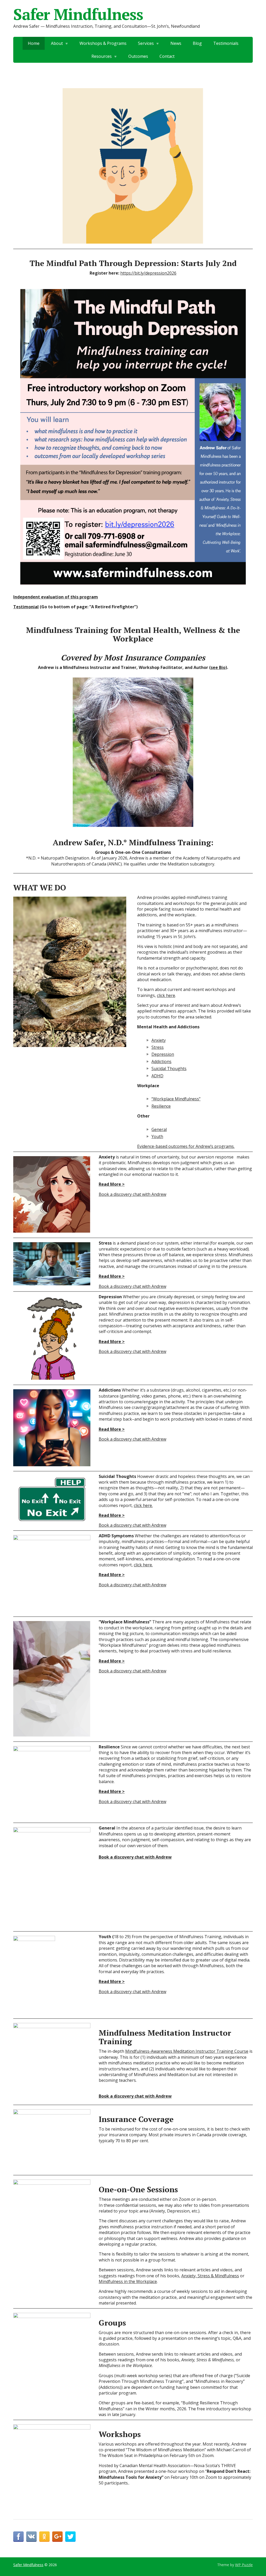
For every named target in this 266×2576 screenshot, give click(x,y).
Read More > (112, 1184)
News (176, 43)
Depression (163, 1054)
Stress (158, 1047)
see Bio (218, 667)
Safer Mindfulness (78, 14)
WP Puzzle (244, 2565)
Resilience (161, 1106)
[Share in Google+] (57, 2537)
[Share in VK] (31, 2537)
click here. (143, 1505)
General (159, 1129)
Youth (157, 1136)
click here (166, 995)
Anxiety (159, 1040)
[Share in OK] (44, 2537)
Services (146, 43)
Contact (167, 56)
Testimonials (226, 43)
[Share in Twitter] (70, 2537)
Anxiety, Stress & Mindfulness (210, 2276)
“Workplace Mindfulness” (176, 1099)
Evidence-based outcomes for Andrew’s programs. (186, 1146)
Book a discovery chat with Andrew (132, 1194)
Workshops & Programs (103, 43)
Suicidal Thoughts (169, 1069)
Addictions (161, 1062)
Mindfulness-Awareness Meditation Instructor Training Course (187, 2051)
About (57, 43)
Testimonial (26, 607)
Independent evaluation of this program (56, 597)
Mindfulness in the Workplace (128, 2281)
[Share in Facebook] (18, 2537)
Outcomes (138, 56)
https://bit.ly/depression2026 (148, 273)
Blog (197, 43)
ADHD (157, 1076)
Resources (102, 56)
